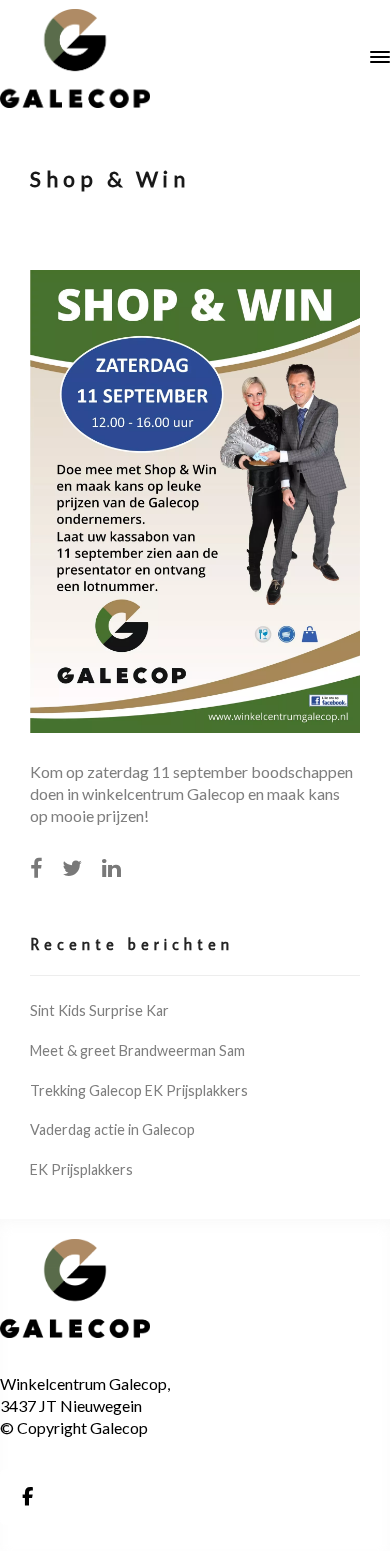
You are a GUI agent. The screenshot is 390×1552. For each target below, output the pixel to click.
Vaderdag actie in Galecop (112, 1129)
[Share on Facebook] (36, 868)
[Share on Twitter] (72, 868)
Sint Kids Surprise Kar (99, 1010)
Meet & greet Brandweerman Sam (137, 1050)
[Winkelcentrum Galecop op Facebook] (27, 1497)
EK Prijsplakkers (81, 1169)
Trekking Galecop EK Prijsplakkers (139, 1090)
